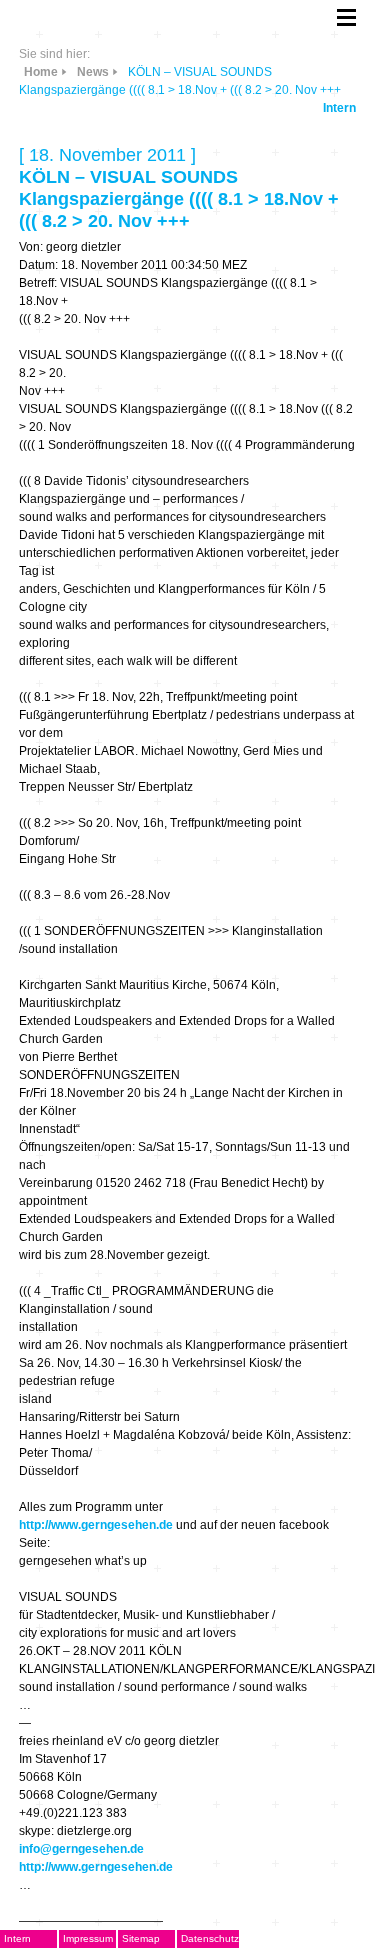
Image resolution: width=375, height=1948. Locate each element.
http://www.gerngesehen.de (96, 1525)
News (93, 72)
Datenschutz (210, 1938)
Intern (339, 108)
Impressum (88, 1938)
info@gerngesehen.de (81, 1849)
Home (41, 72)
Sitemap (141, 1938)
